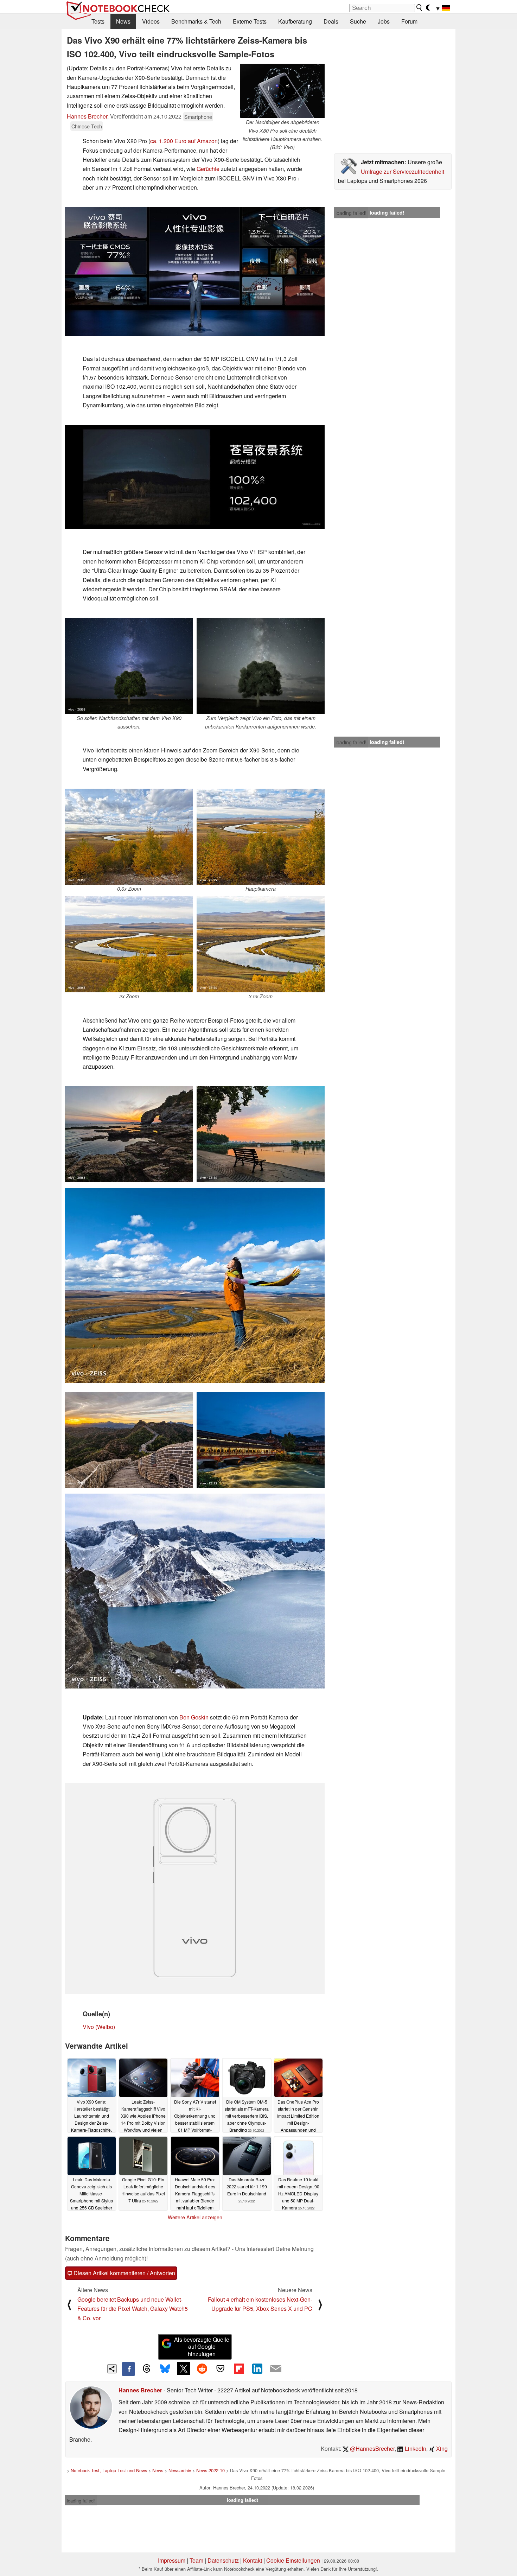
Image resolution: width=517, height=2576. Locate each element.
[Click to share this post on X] (184, 2368)
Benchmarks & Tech (196, 21)
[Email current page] (276, 2369)
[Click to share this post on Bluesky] (165, 2369)
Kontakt (253, 2560)
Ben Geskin (194, 1717)
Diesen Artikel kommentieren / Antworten (124, 2273)
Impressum (172, 2560)
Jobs (384, 21)
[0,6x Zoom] (129, 837)
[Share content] (112, 2369)
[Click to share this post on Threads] (147, 2369)
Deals (331, 21)
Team (196, 2560)
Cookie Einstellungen (293, 2560)
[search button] (420, 8)
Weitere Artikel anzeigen (195, 2217)
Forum (409, 21)
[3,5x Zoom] (261, 944)
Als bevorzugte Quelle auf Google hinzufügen (202, 2347)
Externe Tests (250, 21)
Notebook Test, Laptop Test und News (109, 2470)
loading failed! (351, 213)
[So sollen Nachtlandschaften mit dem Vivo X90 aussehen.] (129, 666)
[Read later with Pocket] (221, 2368)
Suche (358, 21)
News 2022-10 (210, 2470)
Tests (98, 21)
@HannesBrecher (372, 2448)
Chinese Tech (87, 126)
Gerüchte (208, 169)
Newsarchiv (180, 2470)
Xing (441, 2448)
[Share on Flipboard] (239, 2368)
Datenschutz (223, 2560)
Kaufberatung (295, 21)
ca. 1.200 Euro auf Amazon (184, 141)
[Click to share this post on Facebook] (128, 2369)
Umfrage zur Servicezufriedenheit (403, 171)
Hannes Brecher (87, 116)
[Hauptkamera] (261, 837)
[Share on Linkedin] (257, 2368)
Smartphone (198, 117)
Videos (151, 21)
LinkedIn (415, 2448)
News (123, 21)
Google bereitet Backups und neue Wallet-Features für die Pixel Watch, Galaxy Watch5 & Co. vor (133, 2309)
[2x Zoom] (129, 944)
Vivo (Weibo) (99, 2027)
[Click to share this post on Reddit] (202, 2368)
